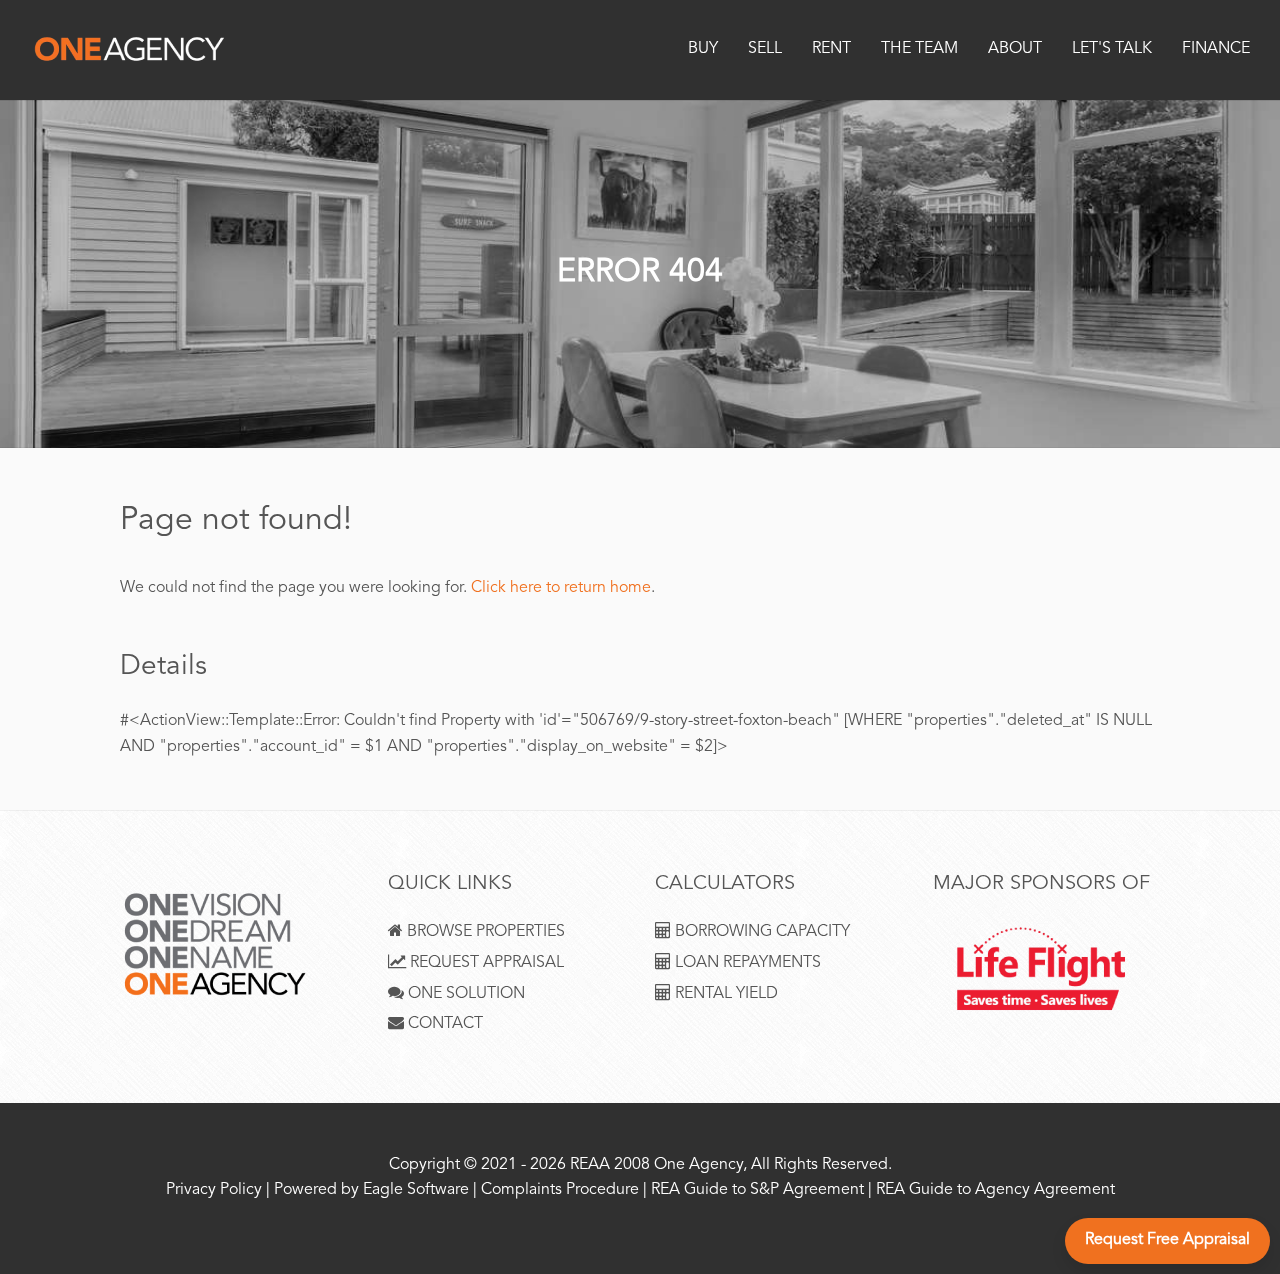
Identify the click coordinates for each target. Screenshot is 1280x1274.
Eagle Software (416, 1190)
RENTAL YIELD (724, 994)
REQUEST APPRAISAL (485, 963)
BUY (703, 49)
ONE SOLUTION (464, 994)
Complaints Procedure (560, 1190)
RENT (831, 49)
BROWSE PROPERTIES (484, 932)
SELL (765, 49)
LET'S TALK (1112, 49)
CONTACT (443, 1024)
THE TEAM (919, 49)
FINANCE (1216, 49)
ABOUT (1015, 49)
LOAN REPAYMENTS (746, 963)
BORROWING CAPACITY (760, 932)
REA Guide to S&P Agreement (759, 1190)
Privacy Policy (214, 1190)
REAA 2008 (610, 1165)
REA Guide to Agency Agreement (995, 1190)
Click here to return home (561, 588)
